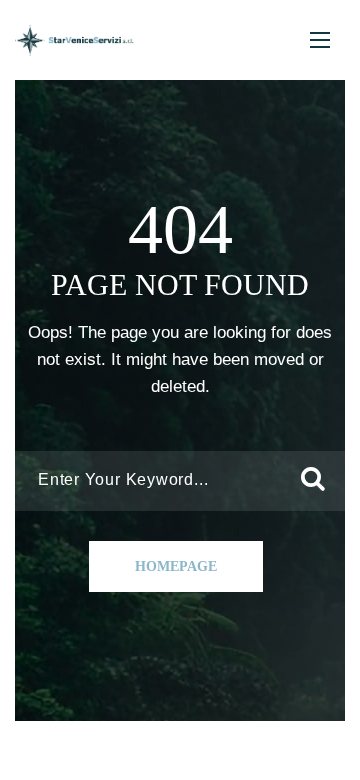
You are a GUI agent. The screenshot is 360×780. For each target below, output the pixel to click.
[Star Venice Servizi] (74, 40)
